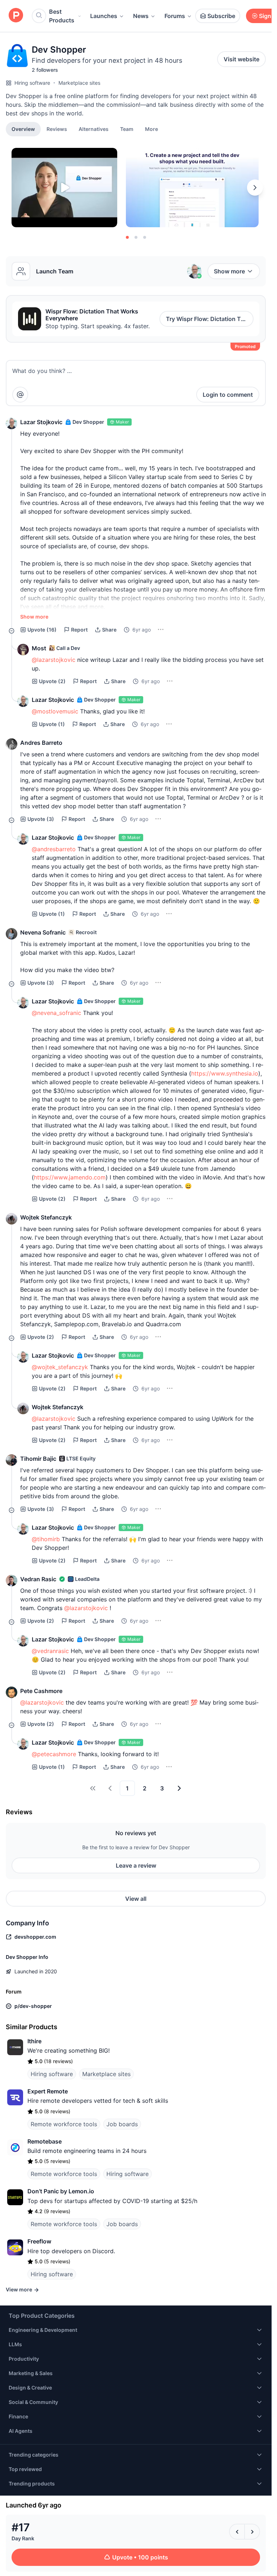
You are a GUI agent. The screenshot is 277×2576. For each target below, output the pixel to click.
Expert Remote (48, 2091)
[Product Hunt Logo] (16, 16)
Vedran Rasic (38, 1579)
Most (39, 648)
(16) (42, 630)
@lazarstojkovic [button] (54, 660)
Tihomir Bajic (38, 1459)
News (141, 16)
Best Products (62, 16)
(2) (52, 681)
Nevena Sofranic (43, 932)
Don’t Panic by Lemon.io (61, 2191)
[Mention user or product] (20, 395)
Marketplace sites (79, 83)
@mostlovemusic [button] (55, 711)
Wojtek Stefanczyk (46, 1217)
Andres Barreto (41, 743)
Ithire (34, 2041)
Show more (229, 271)
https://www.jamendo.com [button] (70, 1177)
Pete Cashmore (41, 1691)
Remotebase (45, 2141)
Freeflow (39, 2241)
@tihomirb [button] (46, 1539)
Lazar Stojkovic (41, 422)
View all (136, 1899)
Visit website (241, 59)
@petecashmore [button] (54, 1754)
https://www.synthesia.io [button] (225, 1073)
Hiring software (32, 83)
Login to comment (228, 395)
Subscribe (221, 16)
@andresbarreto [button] (54, 849)
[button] (151, 129)
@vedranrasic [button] (50, 1651)
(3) (41, 819)
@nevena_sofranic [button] (56, 1013)
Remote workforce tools (64, 2124)
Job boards (122, 2124)
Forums (175, 16)
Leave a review (136, 1865)
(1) (52, 724)
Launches (104, 16)
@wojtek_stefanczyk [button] (60, 1367)
